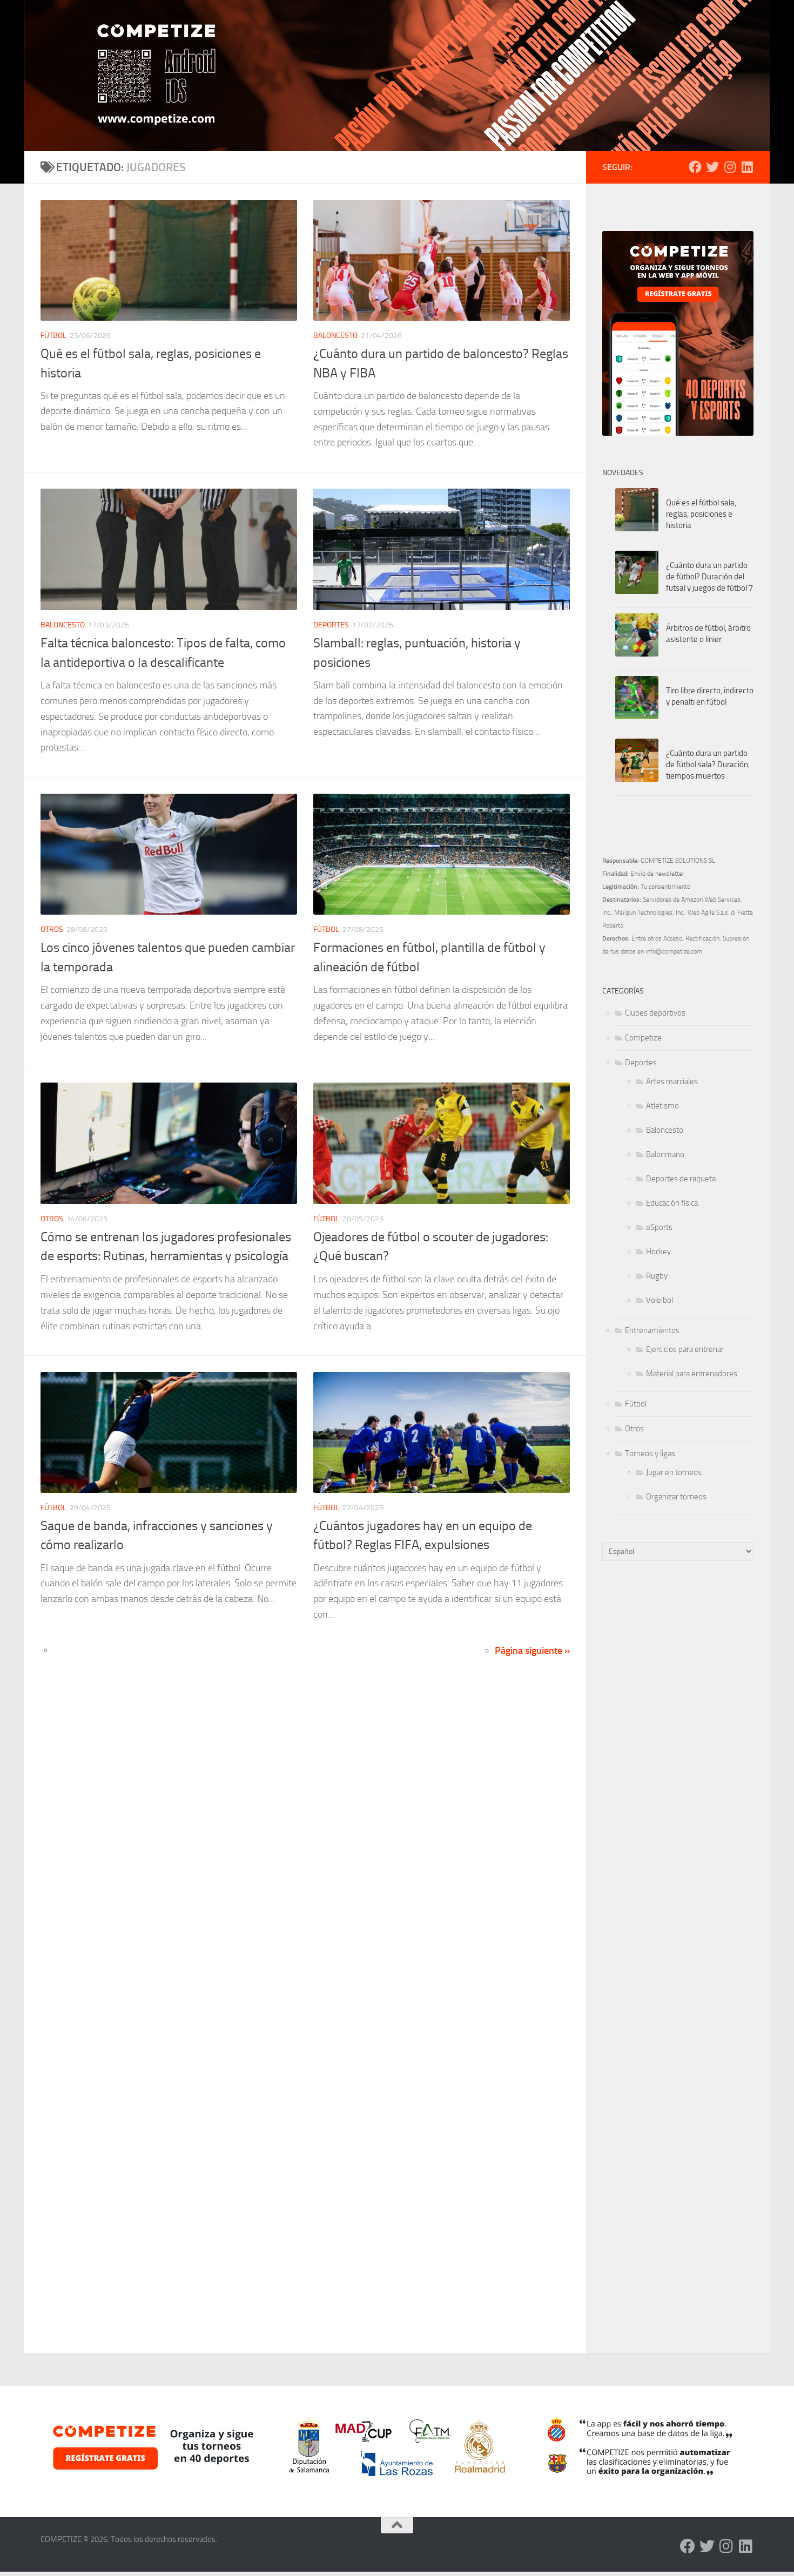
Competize (643, 1038)
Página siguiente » (532, 1651)
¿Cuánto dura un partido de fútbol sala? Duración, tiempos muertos (708, 765)
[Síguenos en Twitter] (712, 167)
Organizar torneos (676, 1497)
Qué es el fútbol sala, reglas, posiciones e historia (701, 514)
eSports (659, 1227)
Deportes (331, 625)
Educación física (672, 1203)
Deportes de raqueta (681, 1179)
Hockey (658, 1252)
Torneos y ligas (650, 1453)
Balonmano (665, 1154)
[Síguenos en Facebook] (695, 167)
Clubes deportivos (655, 1013)
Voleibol (660, 1300)
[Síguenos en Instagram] (730, 167)
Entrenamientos (652, 1330)
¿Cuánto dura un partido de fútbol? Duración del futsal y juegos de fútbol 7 (709, 577)
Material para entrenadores (692, 1374)
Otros (52, 929)
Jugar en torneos (674, 1472)
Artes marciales (672, 1081)
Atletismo (662, 1106)
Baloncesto (335, 336)
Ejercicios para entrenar (685, 1349)
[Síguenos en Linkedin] (747, 167)
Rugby (657, 1276)
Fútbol (53, 336)
